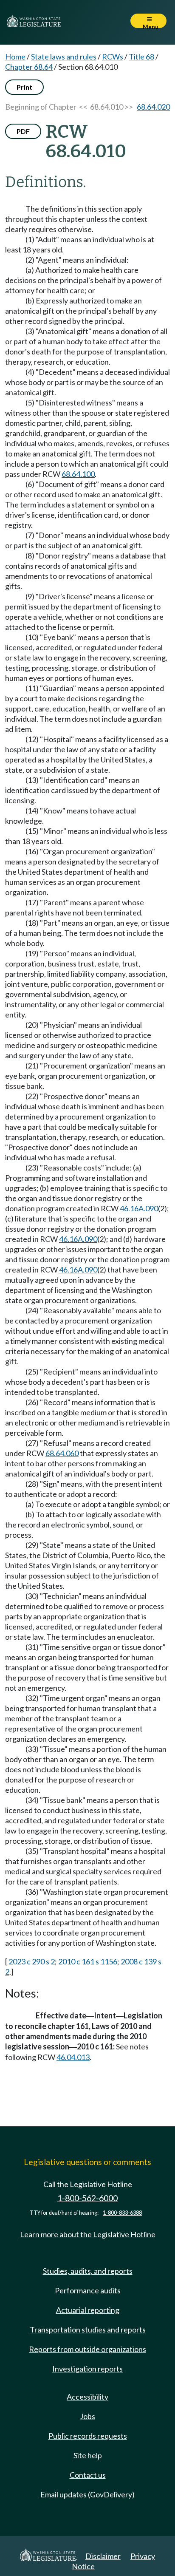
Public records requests (88, 2436)
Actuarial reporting (88, 2310)
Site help (88, 2455)
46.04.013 (73, 2057)
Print (24, 87)
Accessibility (87, 2397)
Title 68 (141, 57)
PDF (23, 131)
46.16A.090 (139, 1208)
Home (15, 57)
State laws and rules (64, 57)
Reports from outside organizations (87, 2349)
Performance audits (88, 2290)
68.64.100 (78, 474)
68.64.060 (62, 1453)
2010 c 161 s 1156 (88, 1961)
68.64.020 (153, 107)
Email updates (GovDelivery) (87, 2494)
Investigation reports (87, 2369)
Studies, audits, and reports (88, 2271)
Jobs (87, 2416)
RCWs (113, 57)
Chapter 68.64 (29, 67)
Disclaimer (103, 2556)
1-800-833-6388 (122, 2213)
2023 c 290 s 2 (32, 1961)
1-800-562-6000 (87, 2198)
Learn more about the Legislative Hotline (88, 2234)
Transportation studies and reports (88, 2329)
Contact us (88, 2475)
